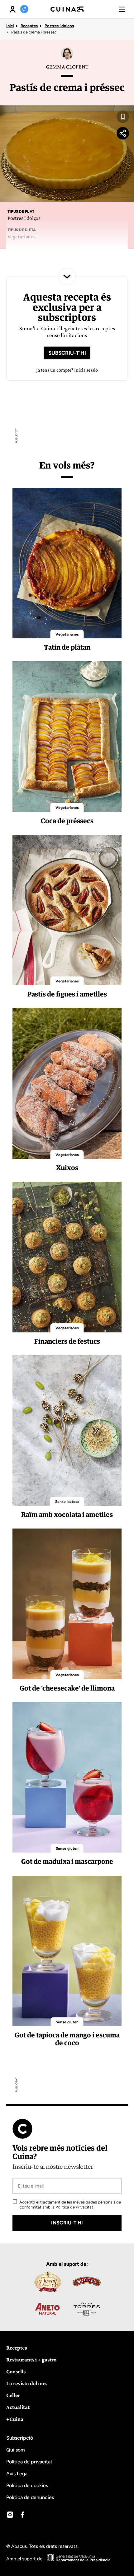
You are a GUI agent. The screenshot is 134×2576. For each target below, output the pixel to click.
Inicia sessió (86, 370)
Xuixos (67, 1168)
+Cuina (15, 2419)
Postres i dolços (59, 26)
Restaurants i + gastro (31, 2360)
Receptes (29, 26)
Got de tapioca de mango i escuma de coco (67, 2039)
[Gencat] (79, 2559)
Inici (10, 26)
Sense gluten (67, 1848)
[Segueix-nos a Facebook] (22, 2515)
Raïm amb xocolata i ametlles (67, 1514)
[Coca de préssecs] (67, 736)
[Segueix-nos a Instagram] (10, 2515)
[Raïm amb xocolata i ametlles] (67, 1430)
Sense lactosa (67, 1502)
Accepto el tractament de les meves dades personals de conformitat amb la (70, 2205)
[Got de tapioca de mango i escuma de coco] (67, 1951)
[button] (122, 9)
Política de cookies (27, 2485)
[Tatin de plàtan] (67, 563)
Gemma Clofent (67, 67)
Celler (13, 2395)
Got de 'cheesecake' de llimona (67, 1688)
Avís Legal (17, 2474)
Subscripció (20, 2438)
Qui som (16, 2450)
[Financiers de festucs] (67, 1257)
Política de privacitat (29, 2462)
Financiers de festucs (67, 1341)
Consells (16, 2371)
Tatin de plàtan (67, 647)
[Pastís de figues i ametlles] (67, 910)
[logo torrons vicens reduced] (47, 2282)
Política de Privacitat (74, 2207)
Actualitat (18, 2407)
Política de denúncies (30, 2497)
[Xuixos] (67, 1083)
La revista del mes (27, 2383)
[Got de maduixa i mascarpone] (67, 1777)
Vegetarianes (67, 634)
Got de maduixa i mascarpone (67, 1861)
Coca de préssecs (67, 821)
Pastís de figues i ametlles (67, 994)
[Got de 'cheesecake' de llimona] (67, 1604)
